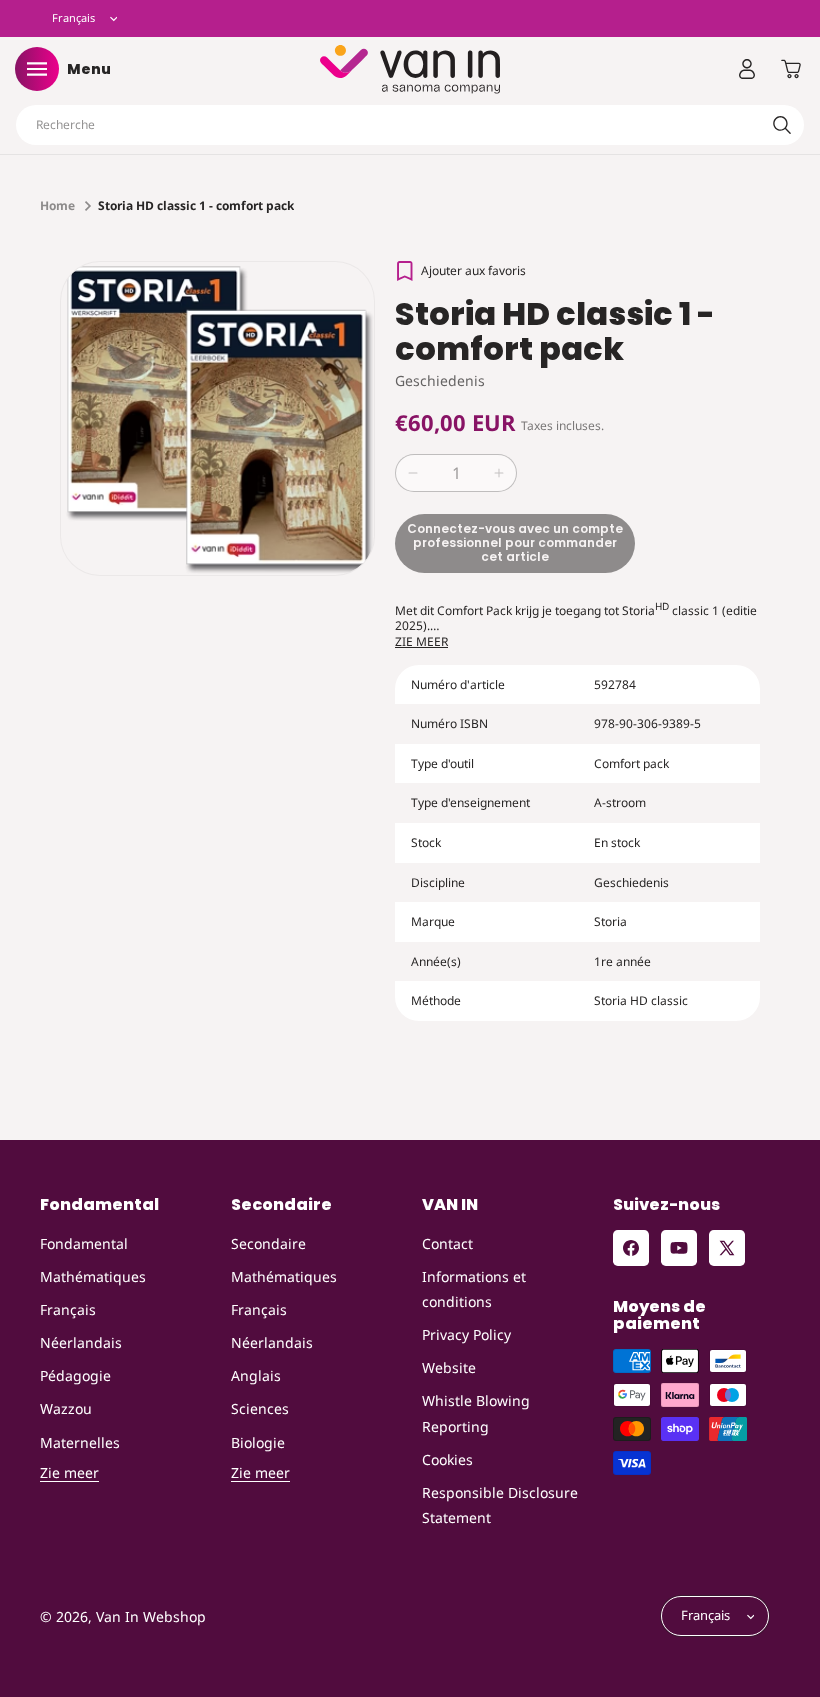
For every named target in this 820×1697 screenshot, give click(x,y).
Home (57, 205)
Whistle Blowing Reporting (476, 1413)
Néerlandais (81, 1342)
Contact (447, 1243)
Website (449, 1367)
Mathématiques (93, 1276)
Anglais (256, 1375)
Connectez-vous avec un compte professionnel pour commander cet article (515, 543)
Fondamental (84, 1243)
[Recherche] (782, 125)
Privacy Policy (466, 1334)
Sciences (260, 1408)
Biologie (258, 1442)
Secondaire (268, 1243)
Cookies (447, 1459)
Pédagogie (75, 1375)
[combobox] (410, 125)
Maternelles (80, 1442)
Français (68, 1309)
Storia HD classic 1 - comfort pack (196, 205)
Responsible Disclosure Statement (500, 1505)
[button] (37, 69)
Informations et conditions (474, 1289)
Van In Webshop (151, 1616)
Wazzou (66, 1408)
